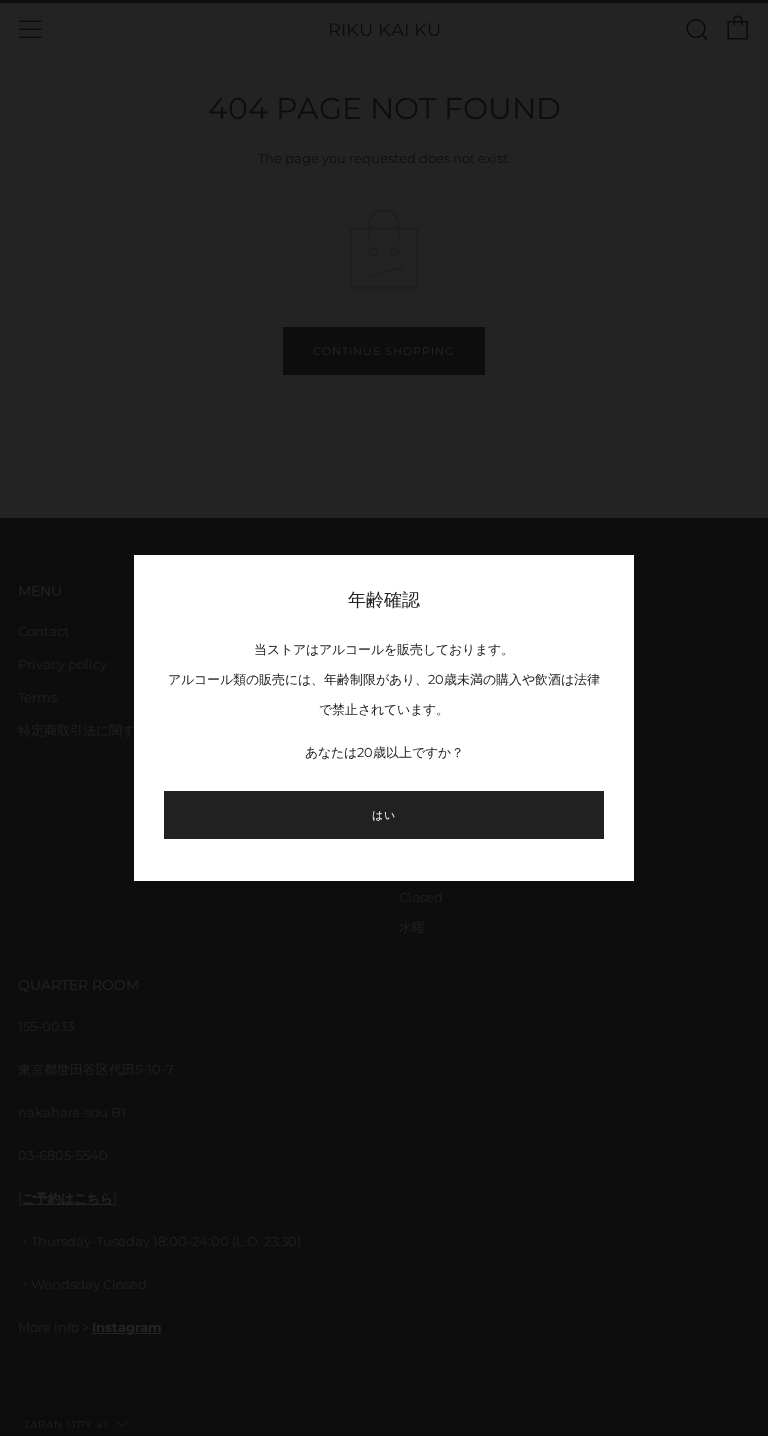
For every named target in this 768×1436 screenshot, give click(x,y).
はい (384, 815)
